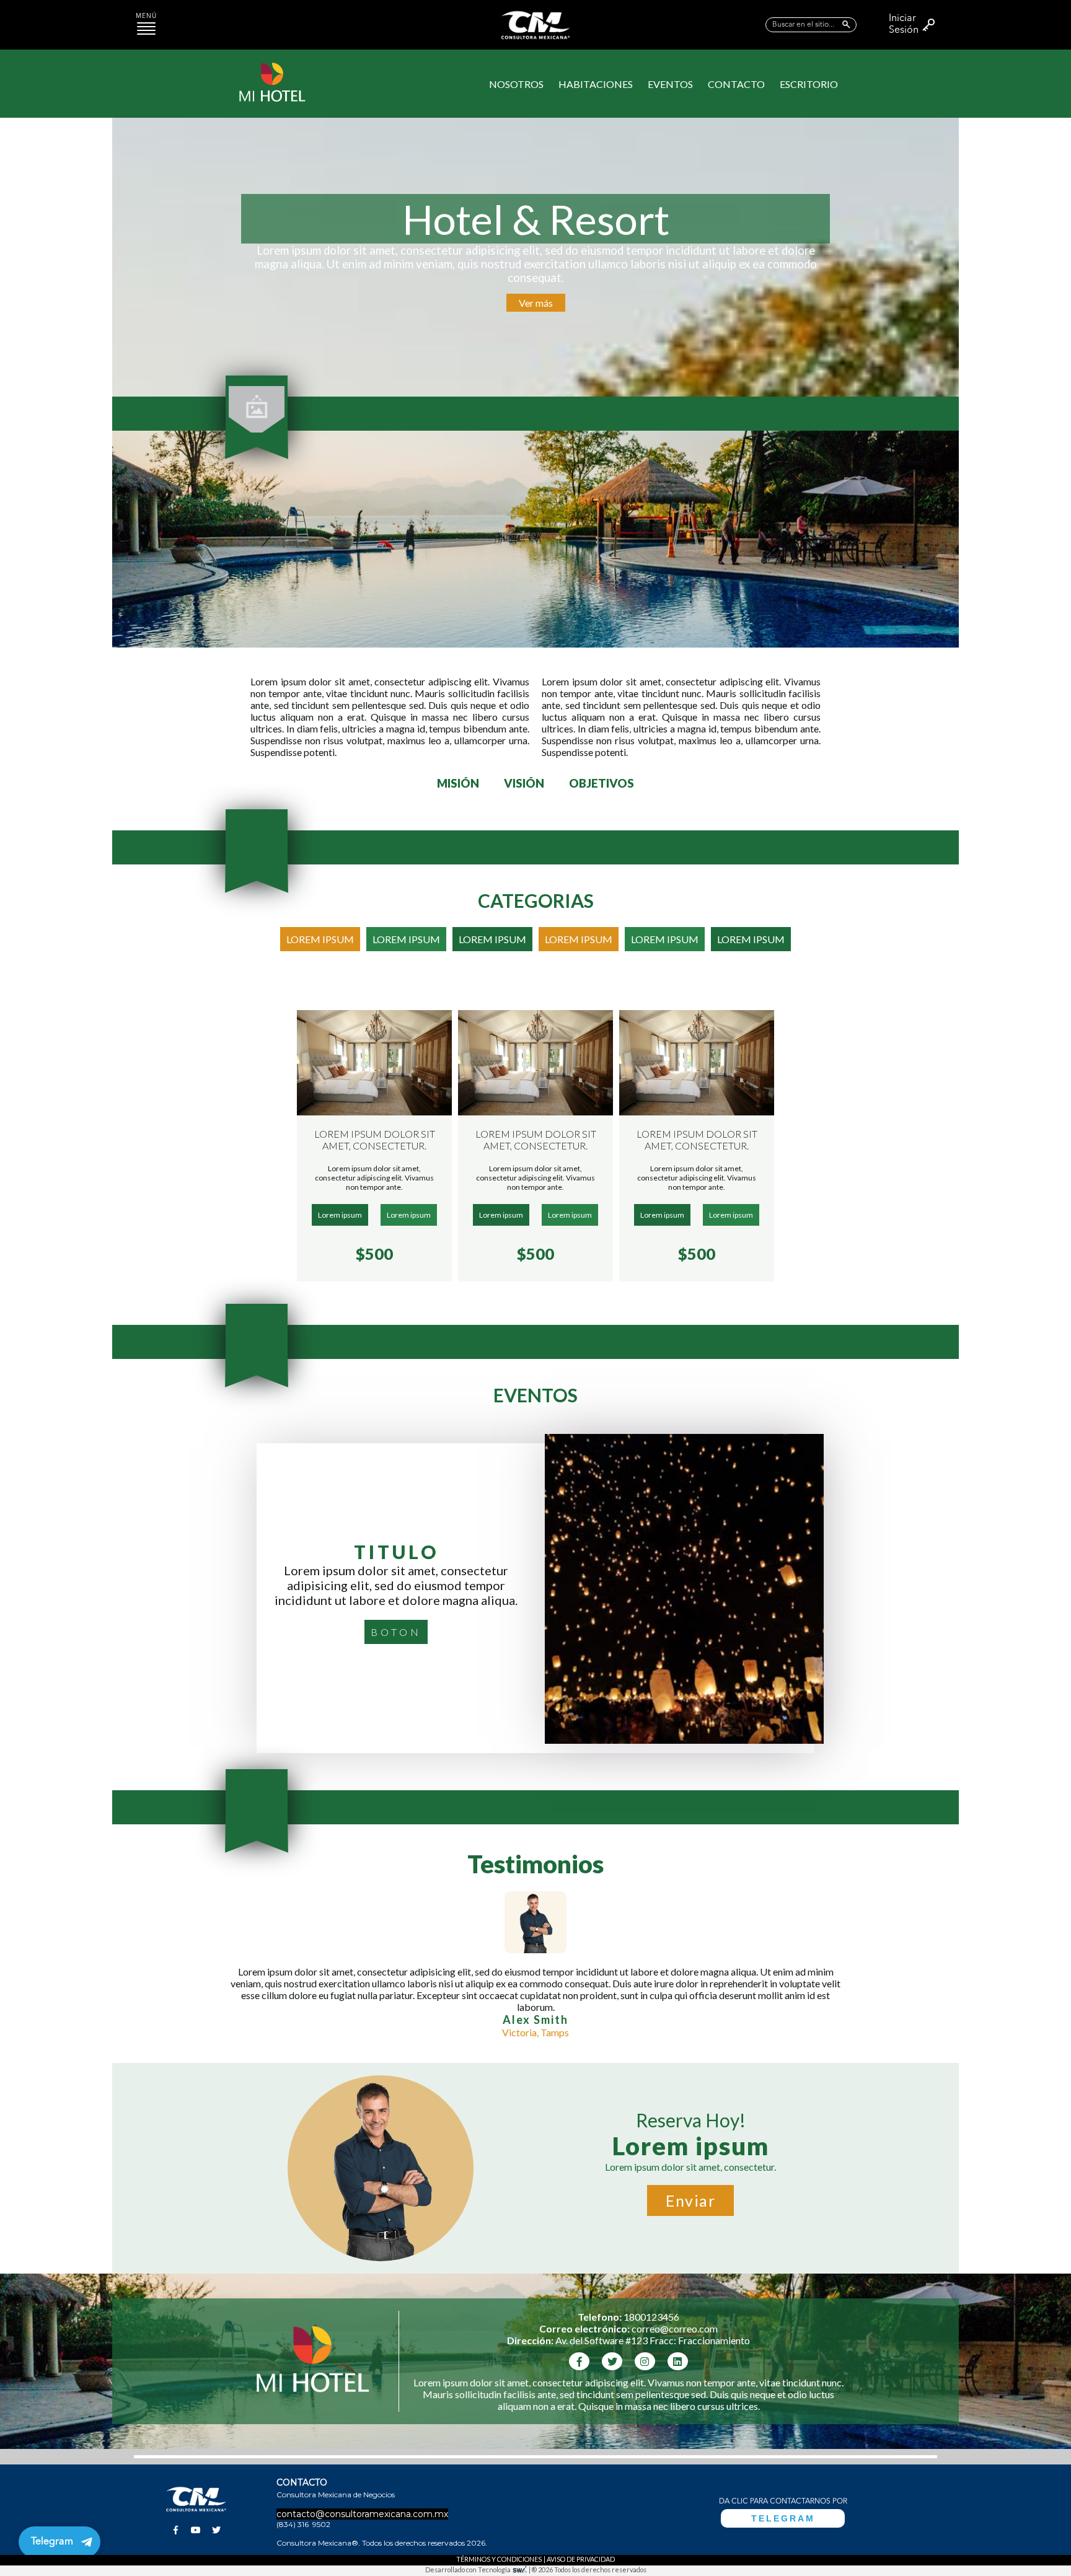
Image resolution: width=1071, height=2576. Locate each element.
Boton (396, 1632)
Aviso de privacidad (581, 2559)
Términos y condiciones (499, 2559)
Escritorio (809, 84)
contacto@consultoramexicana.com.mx (362, 2514)
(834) (287, 2524)
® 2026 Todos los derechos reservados (589, 2569)
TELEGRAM (783, 2518)
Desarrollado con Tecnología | (478, 2569)
